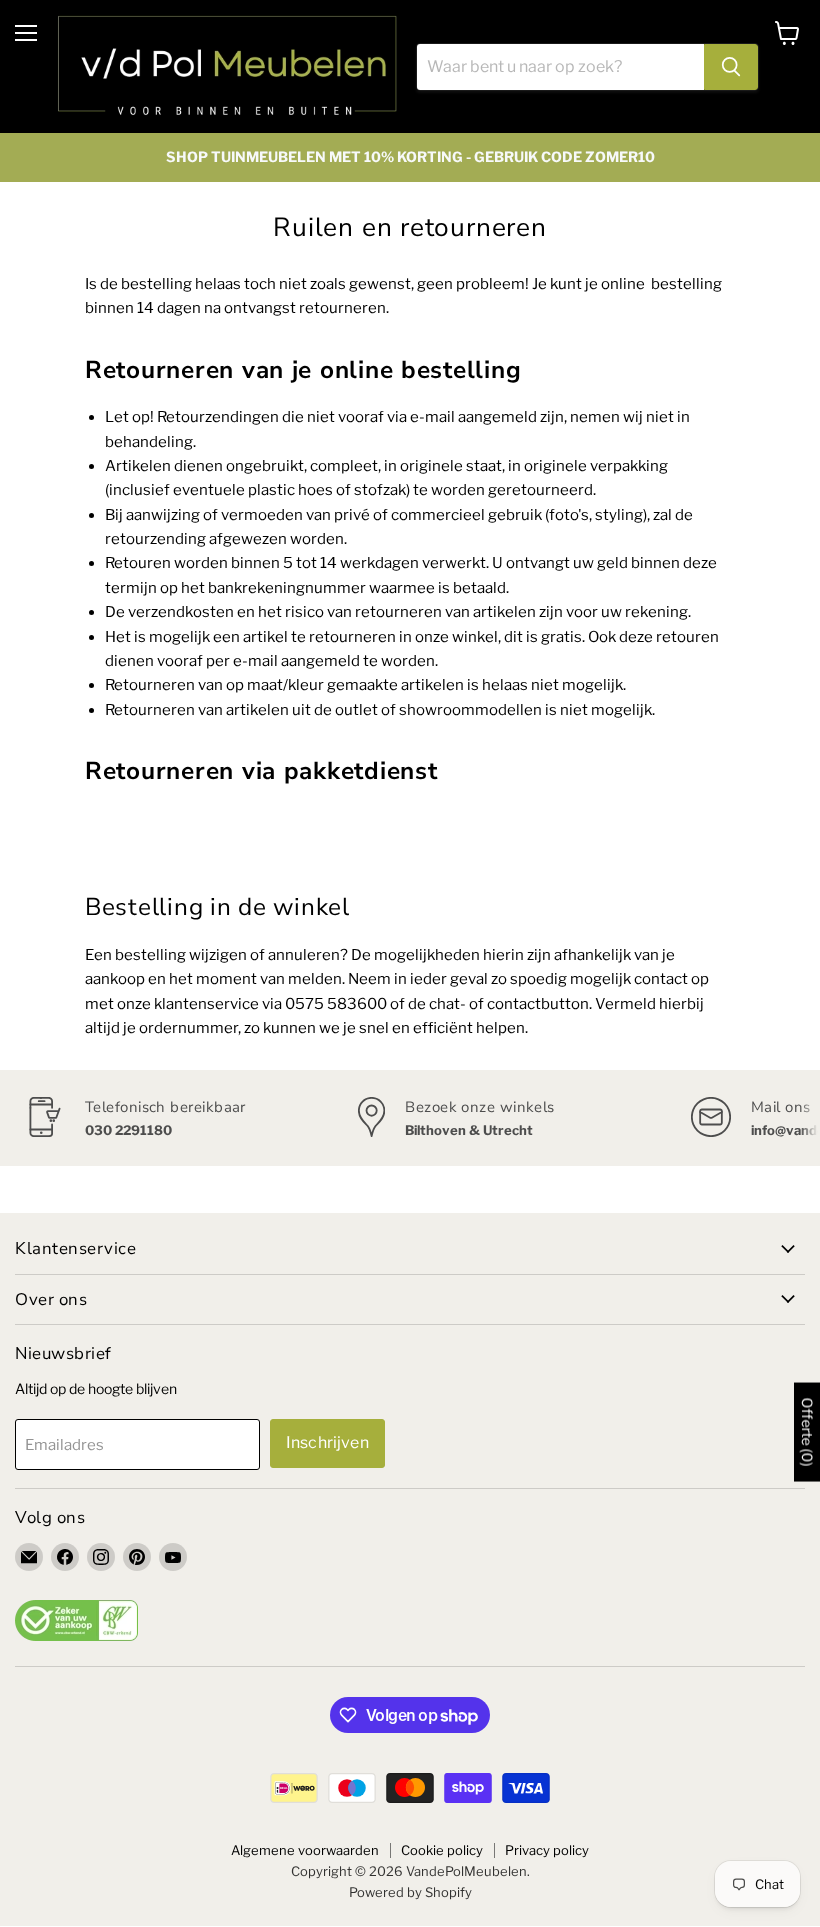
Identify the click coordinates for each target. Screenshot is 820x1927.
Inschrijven (327, 1442)
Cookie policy (442, 1850)
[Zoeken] (731, 67)
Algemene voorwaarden (305, 1850)
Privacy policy (547, 1850)
